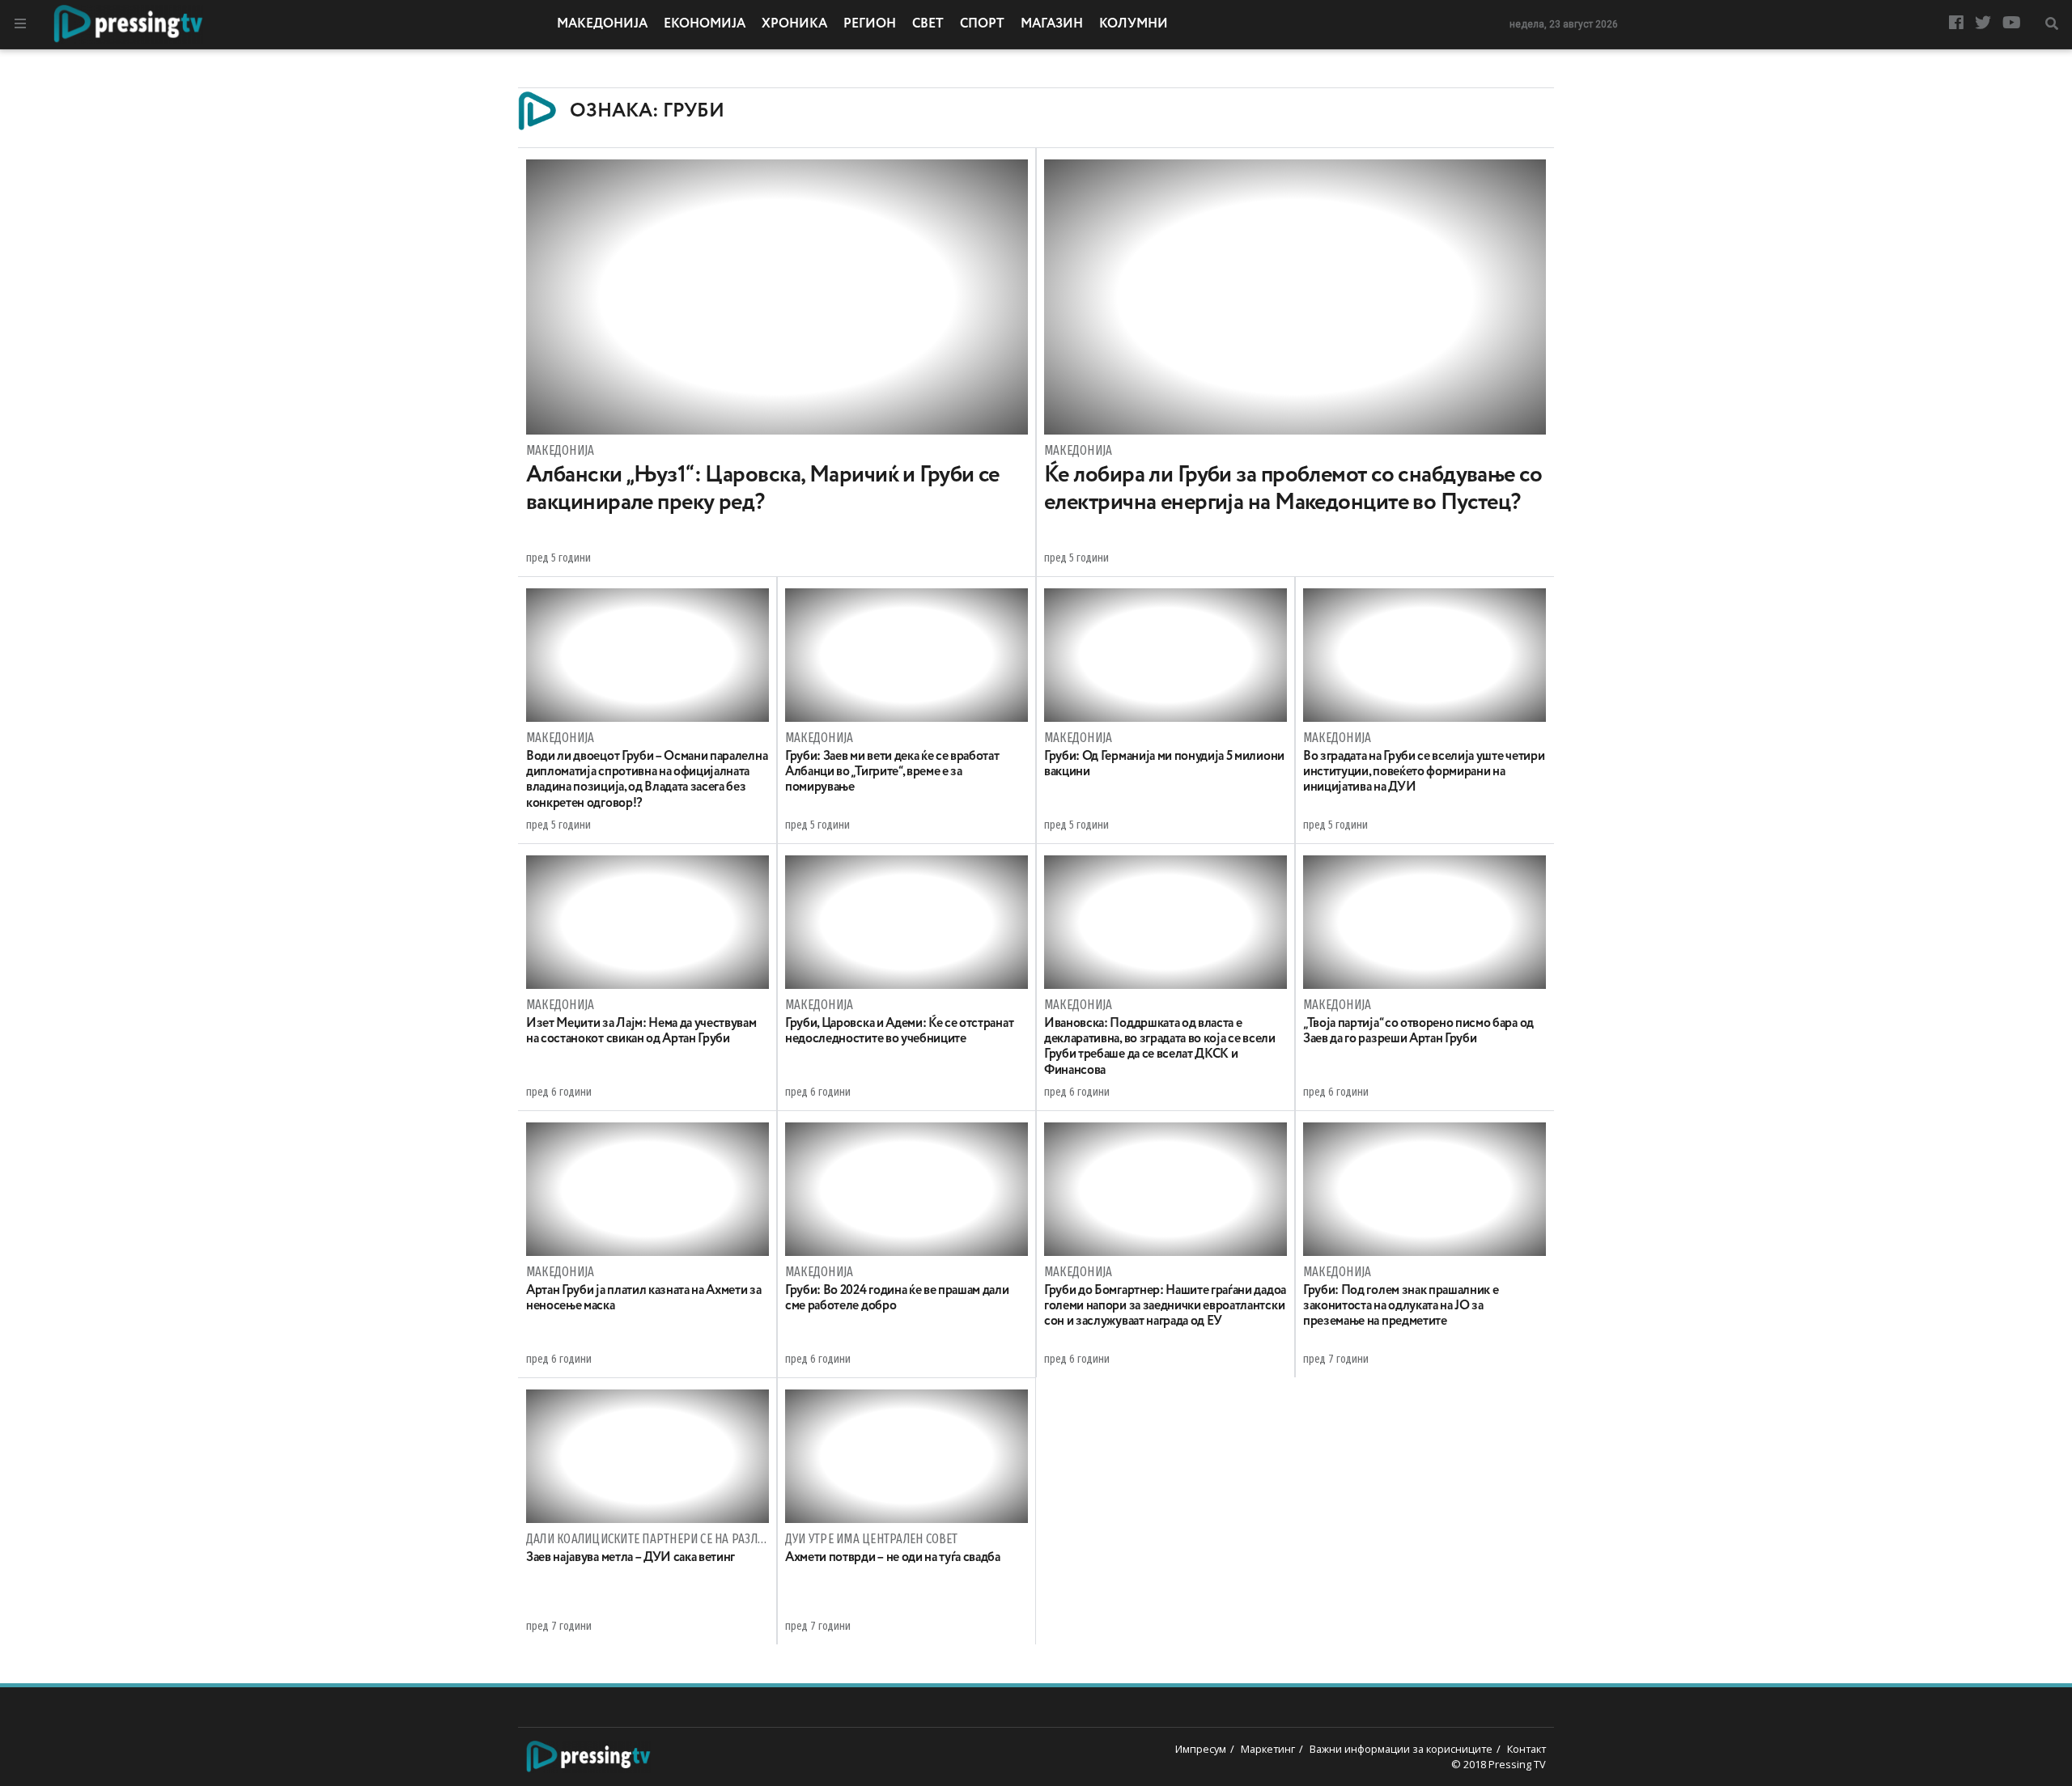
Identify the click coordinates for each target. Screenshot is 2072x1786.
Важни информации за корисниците (1401, 1749)
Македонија (602, 24)
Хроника (794, 24)
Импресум (1201, 1749)
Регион (870, 24)
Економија (705, 24)
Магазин (1052, 24)
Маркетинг (1268, 1749)
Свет (928, 24)
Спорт (982, 24)
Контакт (1526, 1749)
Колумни (1134, 24)
